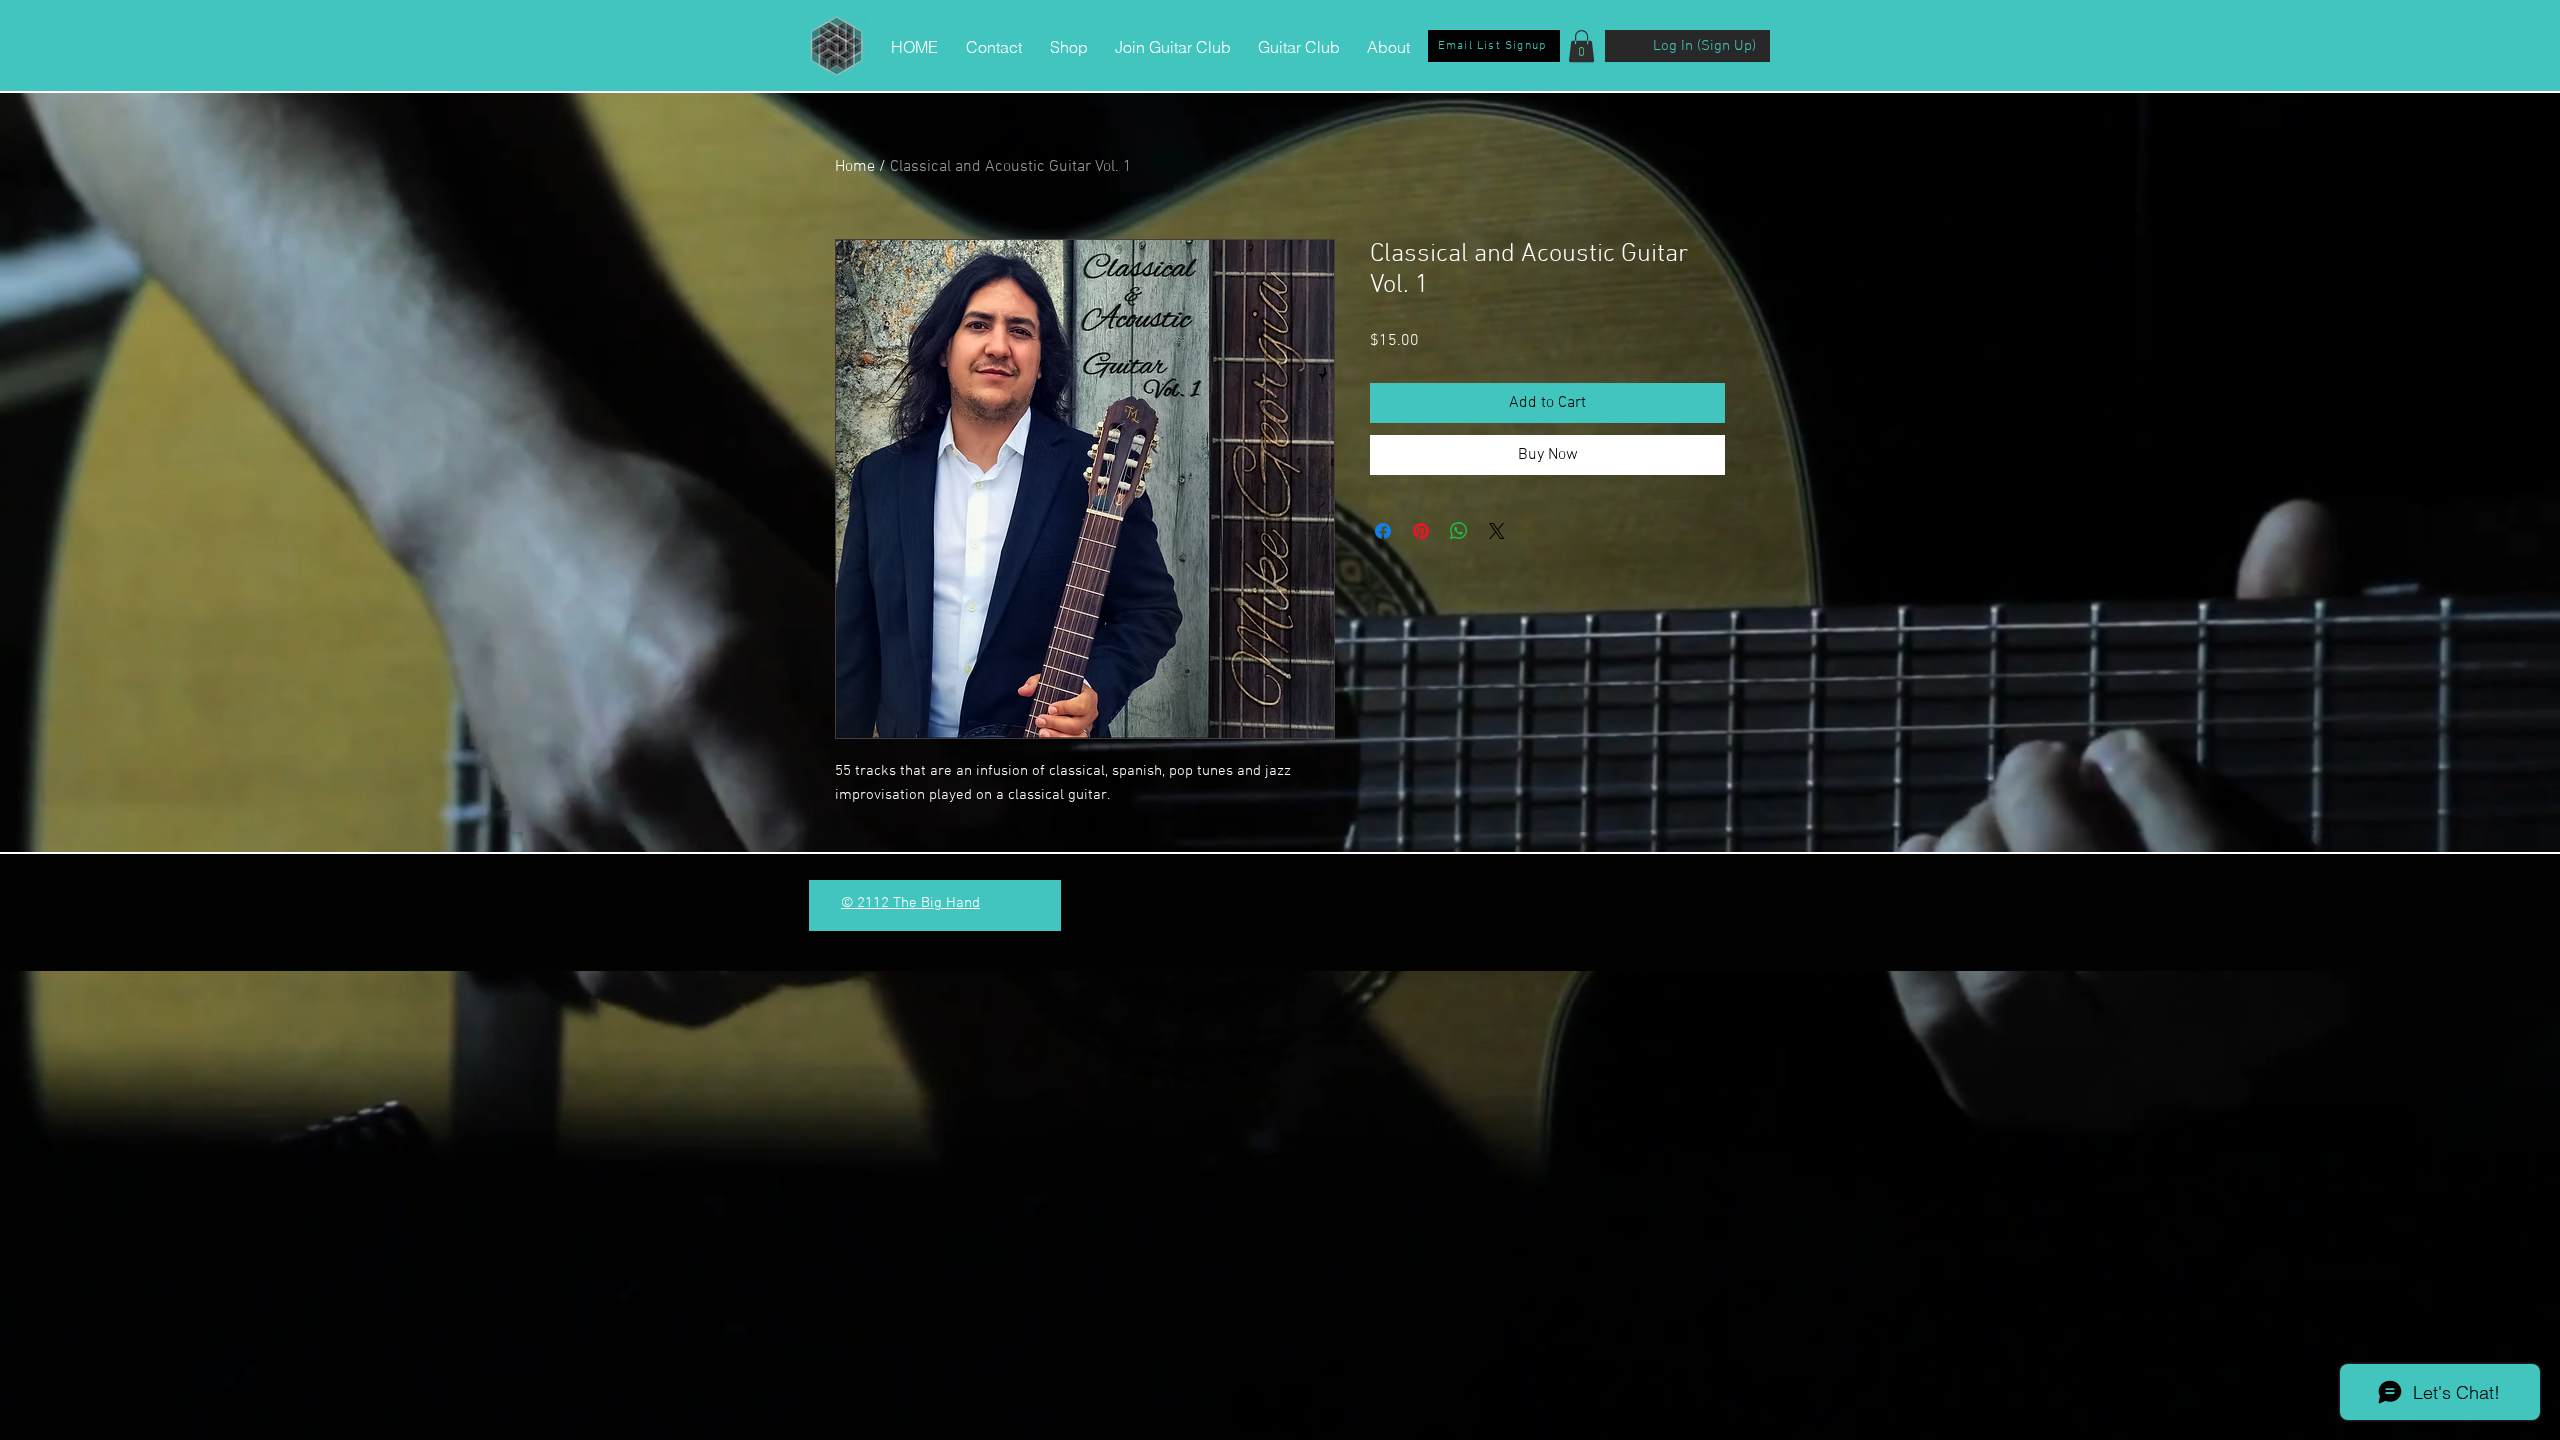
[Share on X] (1497, 531)
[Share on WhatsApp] (1459, 531)
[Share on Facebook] (1383, 531)
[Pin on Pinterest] (1421, 531)
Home (855, 167)
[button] (1581, 46)
